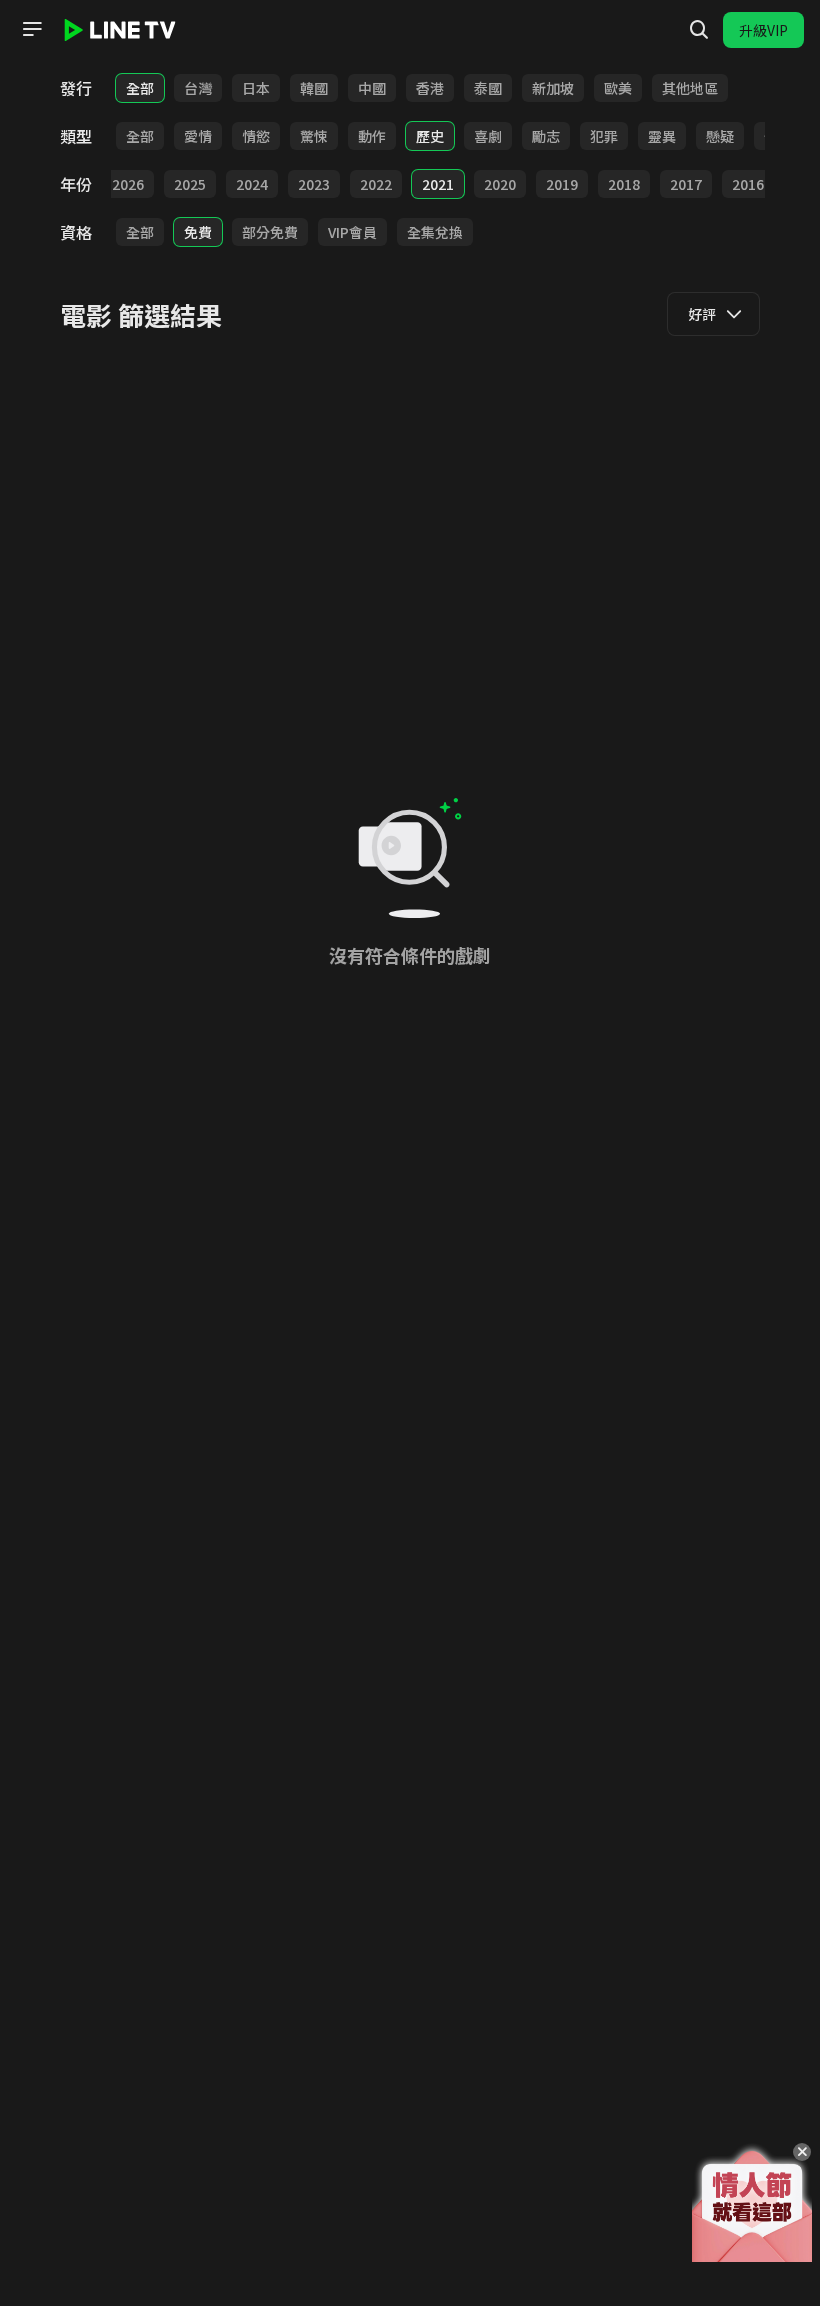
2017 (686, 184)
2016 (748, 184)
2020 (500, 184)
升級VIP (763, 30)
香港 (430, 88)
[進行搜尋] (699, 30)
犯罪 (604, 136)
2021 (438, 184)
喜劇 (488, 136)
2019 (562, 184)
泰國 (488, 88)
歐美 (618, 88)
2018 (624, 184)
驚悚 (314, 136)
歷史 (430, 136)
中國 (372, 88)
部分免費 (270, 232)
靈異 (662, 136)
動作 (372, 136)
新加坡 (553, 88)
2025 (190, 184)
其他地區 (690, 88)
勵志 (546, 136)
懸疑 (720, 136)
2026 (128, 184)
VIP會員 (352, 232)
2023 (314, 184)
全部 (140, 88)
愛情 (198, 136)
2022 (376, 184)
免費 (198, 232)
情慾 (256, 136)
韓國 (314, 88)
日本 (256, 88)
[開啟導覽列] (32, 29)
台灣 (198, 88)
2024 (252, 184)
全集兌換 (435, 232)
